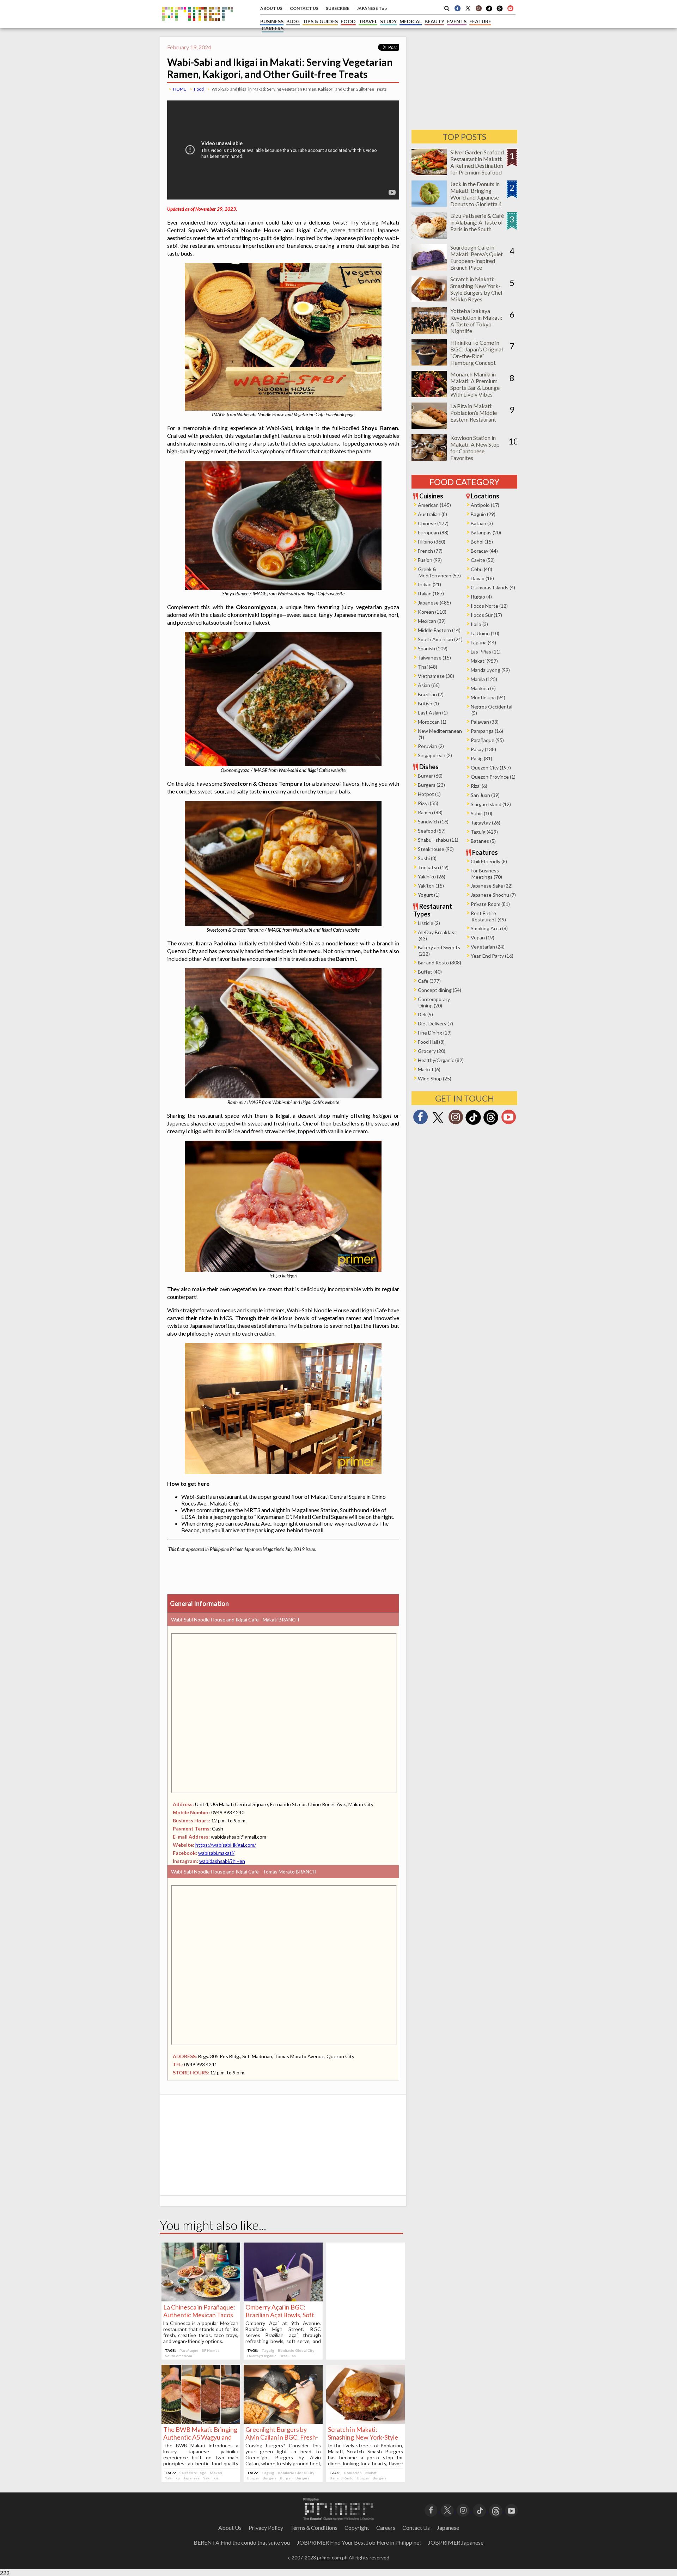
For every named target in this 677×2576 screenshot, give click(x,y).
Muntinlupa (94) (488, 697)
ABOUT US (271, 8)
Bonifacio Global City (296, 2350)
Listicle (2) (429, 923)
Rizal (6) (479, 786)
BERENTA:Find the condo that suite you (242, 2542)
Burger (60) (430, 776)
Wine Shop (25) (435, 1078)
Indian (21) (429, 584)
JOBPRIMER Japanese (456, 2542)
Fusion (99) (430, 560)
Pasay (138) (483, 749)
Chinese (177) (433, 523)
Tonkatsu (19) (433, 867)
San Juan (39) (485, 795)
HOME (180, 89)
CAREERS (273, 28)
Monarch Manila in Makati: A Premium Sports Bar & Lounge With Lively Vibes (475, 384)
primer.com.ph (332, 2557)
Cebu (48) (481, 569)
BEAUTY (434, 21)
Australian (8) (432, 514)
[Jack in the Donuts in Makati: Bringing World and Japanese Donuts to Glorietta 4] (429, 205)
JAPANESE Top (372, 8)
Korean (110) (432, 612)
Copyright (357, 2528)
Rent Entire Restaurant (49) (488, 916)
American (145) (434, 505)
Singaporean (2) (435, 755)
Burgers (270, 2478)
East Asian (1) (433, 713)
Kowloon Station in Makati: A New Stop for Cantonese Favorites (475, 448)
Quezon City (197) (491, 768)
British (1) (428, 703)
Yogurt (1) (429, 895)
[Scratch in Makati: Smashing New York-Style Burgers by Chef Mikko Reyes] (365, 2421)
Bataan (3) (482, 523)
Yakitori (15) (431, 886)
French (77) (430, 551)
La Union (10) (485, 633)
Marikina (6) (483, 688)
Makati (216, 2473)
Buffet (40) (430, 972)
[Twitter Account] (468, 8)
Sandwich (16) (433, 821)
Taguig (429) (484, 832)
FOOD (348, 21)
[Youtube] (510, 8)
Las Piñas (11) (486, 652)
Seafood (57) (432, 831)
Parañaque (189, 2350)
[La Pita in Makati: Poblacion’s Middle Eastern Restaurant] (429, 427)
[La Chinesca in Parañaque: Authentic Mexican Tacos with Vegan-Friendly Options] (201, 2299)
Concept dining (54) (440, 990)
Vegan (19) (483, 937)
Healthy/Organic (262, 2356)
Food (199, 89)
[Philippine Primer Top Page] (198, 26)
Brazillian (288, 2356)
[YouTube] (511, 2510)
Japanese (191, 2478)
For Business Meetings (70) (486, 874)
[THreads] (500, 11)
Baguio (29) (483, 514)
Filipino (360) (432, 542)
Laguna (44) (483, 642)
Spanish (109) (433, 648)
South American (179, 2356)
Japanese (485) (434, 603)
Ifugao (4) (481, 597)
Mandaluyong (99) (490, 670)
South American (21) (440, 639)
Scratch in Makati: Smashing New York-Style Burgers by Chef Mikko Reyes (477, 289)
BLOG (293, 21)
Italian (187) (431, 593)
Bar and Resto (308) (440, 962)
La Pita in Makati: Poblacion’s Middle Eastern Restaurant (474, 413)
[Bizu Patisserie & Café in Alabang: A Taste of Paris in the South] (429, 236)
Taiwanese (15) (434, 658)
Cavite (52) (483, 560)
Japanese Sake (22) (492, 886)
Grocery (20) (432, 1051)
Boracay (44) (484, 551)
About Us (230, 2528)
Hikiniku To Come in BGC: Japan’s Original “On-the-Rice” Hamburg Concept (477, 352)
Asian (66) (429, 685)
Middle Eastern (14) (439, 630)
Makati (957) (484, 661)
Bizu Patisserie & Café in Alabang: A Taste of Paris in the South (477, 222)
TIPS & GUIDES (320, 21)
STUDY (388, 21)
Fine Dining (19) (435, 1033)
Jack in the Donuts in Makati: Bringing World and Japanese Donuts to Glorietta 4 (476, 194)
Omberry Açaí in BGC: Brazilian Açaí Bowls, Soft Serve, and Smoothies (280, 2315)
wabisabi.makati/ (216, 1853)
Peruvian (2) (431, 746)
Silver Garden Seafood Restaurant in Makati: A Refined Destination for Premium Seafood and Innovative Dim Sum (477, 169)
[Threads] (491, 1124)
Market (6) (429, 1069)
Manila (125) (484, 679)
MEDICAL (411, 21)
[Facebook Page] (457, 8)
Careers (386, 2528)
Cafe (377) (429, 981)
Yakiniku (172, 2478)
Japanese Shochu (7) (493, 895)
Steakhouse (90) (436, 849)
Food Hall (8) (431, 1042)
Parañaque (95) (487, 740)
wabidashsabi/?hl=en (222, 1861)
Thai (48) (428, 667)
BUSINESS (272, 21)
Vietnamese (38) (436, 676)
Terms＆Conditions (314, 2528)
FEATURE (480, 21)
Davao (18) (482, 578)
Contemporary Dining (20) (434, 1002)
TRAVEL (368, 21)
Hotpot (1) (429, 794)
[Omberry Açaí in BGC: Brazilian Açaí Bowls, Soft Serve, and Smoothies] (283, 2299)
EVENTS (457, 21)
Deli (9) (425, 1014)
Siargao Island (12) (491, 804)
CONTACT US (304, 8)
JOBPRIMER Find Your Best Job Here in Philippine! (359, 2542)
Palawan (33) (485, 722)
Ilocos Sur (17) (486, 615)
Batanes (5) (483, 841)
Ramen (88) (430, 812)
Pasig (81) (481, 758)
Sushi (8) (427, 858)
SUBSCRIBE (338, 8)
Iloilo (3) (479, 624)
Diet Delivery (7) (435, 1023)
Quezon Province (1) (493, 777)
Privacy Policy (266, 2528)
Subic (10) (481, 813)
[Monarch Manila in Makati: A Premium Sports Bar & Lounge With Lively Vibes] (429, 395)
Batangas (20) (486, 532)
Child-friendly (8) (489, 861)
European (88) (433, 532)
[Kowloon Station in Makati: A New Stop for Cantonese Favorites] (429, 458)
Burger (253, 2478)
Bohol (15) (482, 542)
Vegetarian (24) (488, 947)
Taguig (268, 2350)
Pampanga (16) (487, 731)
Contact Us (416, 2528)
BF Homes (211, 2350)
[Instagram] (478, 8)
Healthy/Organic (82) (441, 1060)
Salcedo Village (193, 2473)
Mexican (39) (432, 621)
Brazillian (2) (431, 694)
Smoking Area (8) (489, 928)
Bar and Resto (342, 2478)
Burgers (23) (431, 785)
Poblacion (353, 2473)
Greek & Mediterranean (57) (439, 572)
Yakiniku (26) (432, 876)
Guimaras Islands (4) (493, 587)
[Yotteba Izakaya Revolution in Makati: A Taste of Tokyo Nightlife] (429, 332)
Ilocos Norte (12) (489, 606)
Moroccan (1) (432, 722)
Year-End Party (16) (492, 956)
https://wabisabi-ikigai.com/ (226, 1845)
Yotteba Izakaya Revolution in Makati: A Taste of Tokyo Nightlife (476, 321)
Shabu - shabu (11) (438, 840)
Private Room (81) (490, 904)
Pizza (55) (428, 803)
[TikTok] (489, 11)
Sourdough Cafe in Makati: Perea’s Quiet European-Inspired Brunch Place (477, 257)
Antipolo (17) (485, 505)
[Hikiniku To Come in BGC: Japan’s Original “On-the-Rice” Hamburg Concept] (429, 363)
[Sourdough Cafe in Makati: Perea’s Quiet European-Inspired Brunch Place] (429, 268)
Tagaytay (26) (486, 823)
